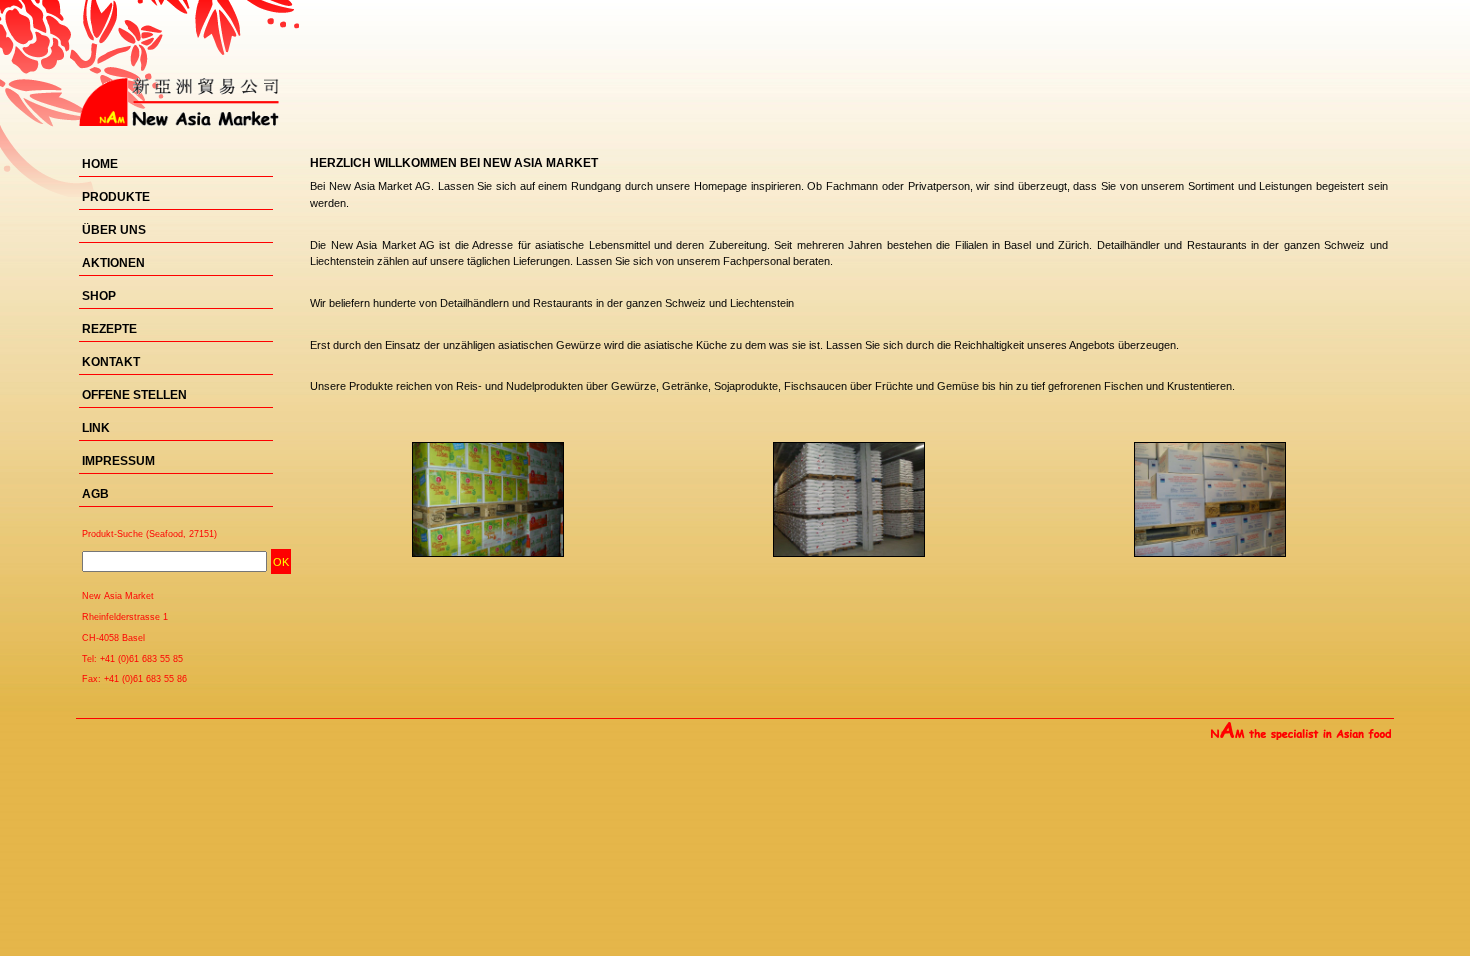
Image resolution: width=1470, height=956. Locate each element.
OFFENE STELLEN (134, 395)
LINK (96, 428)
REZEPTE (109, 329)
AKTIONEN (113, 263)
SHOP (99, 296)
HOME (100, 164)
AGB (95, 494)
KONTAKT (111, 362)
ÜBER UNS (114, 230)
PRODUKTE (116, 197)
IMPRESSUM (118, 461)
